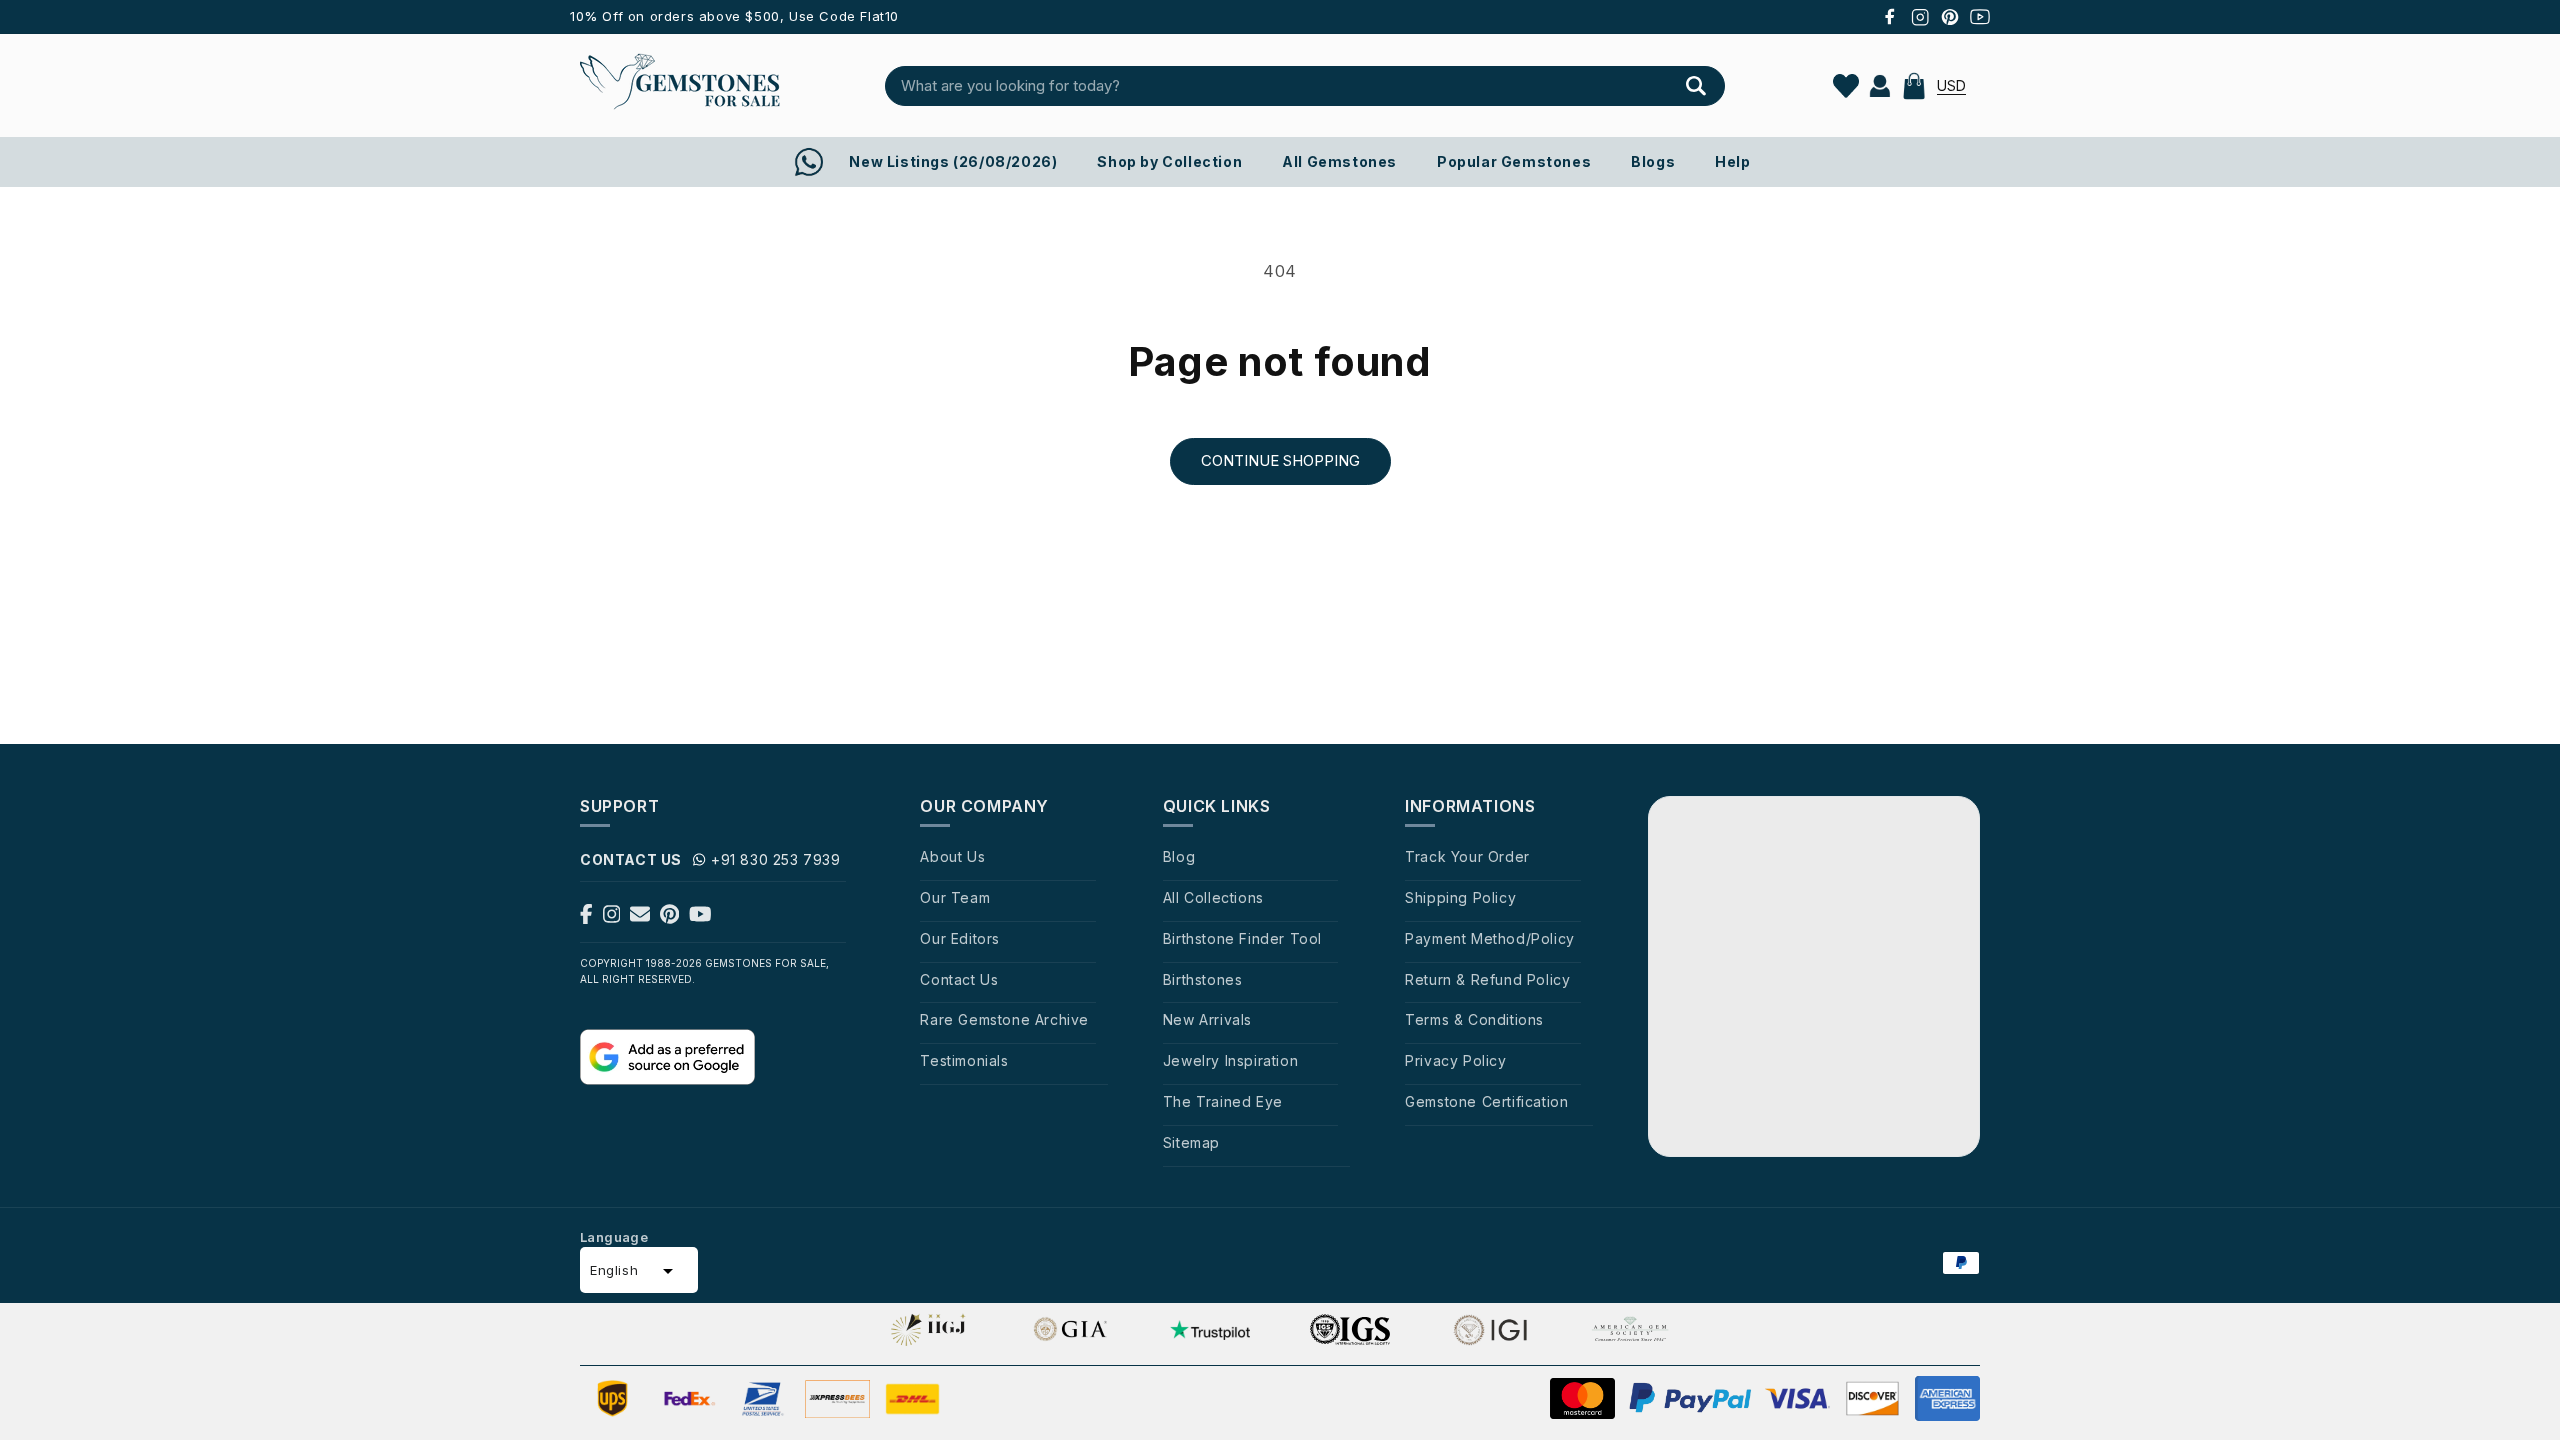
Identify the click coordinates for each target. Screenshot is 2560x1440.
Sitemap (1191, 1142)
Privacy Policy (1455, 1060)
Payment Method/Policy (1490, 938)
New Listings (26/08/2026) (953, 161)
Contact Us (959, 979)
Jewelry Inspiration (1230, 1060)
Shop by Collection (1169, 161)
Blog (1179, 856)
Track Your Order (1467, 856)
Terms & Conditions (1474, 1019)
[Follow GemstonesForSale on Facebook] (586, 918)
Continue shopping (1280, 460)
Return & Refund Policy (1487, 979)
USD (1951, 85)
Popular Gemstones (1514, 161)
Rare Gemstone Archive (1004, 1019)
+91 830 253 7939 (776, 859)
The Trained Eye (1223, 1101)
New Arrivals (1207, 1019)
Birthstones (1203, 979)
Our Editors (960, 938)
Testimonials (964, 1060)
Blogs (1653, 161)
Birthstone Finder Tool (1242, 938)
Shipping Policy (1460, 897)
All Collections (1213, 897)
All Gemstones (1339, 161)
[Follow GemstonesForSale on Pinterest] (669, 918)
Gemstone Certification (1486, 1101)
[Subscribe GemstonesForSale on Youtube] (700, 918)
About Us (952, 856)
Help (1732, 161)
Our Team (955, 897)
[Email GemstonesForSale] (640, 918)
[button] (1914, 86)
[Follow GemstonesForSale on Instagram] (612, 918)
